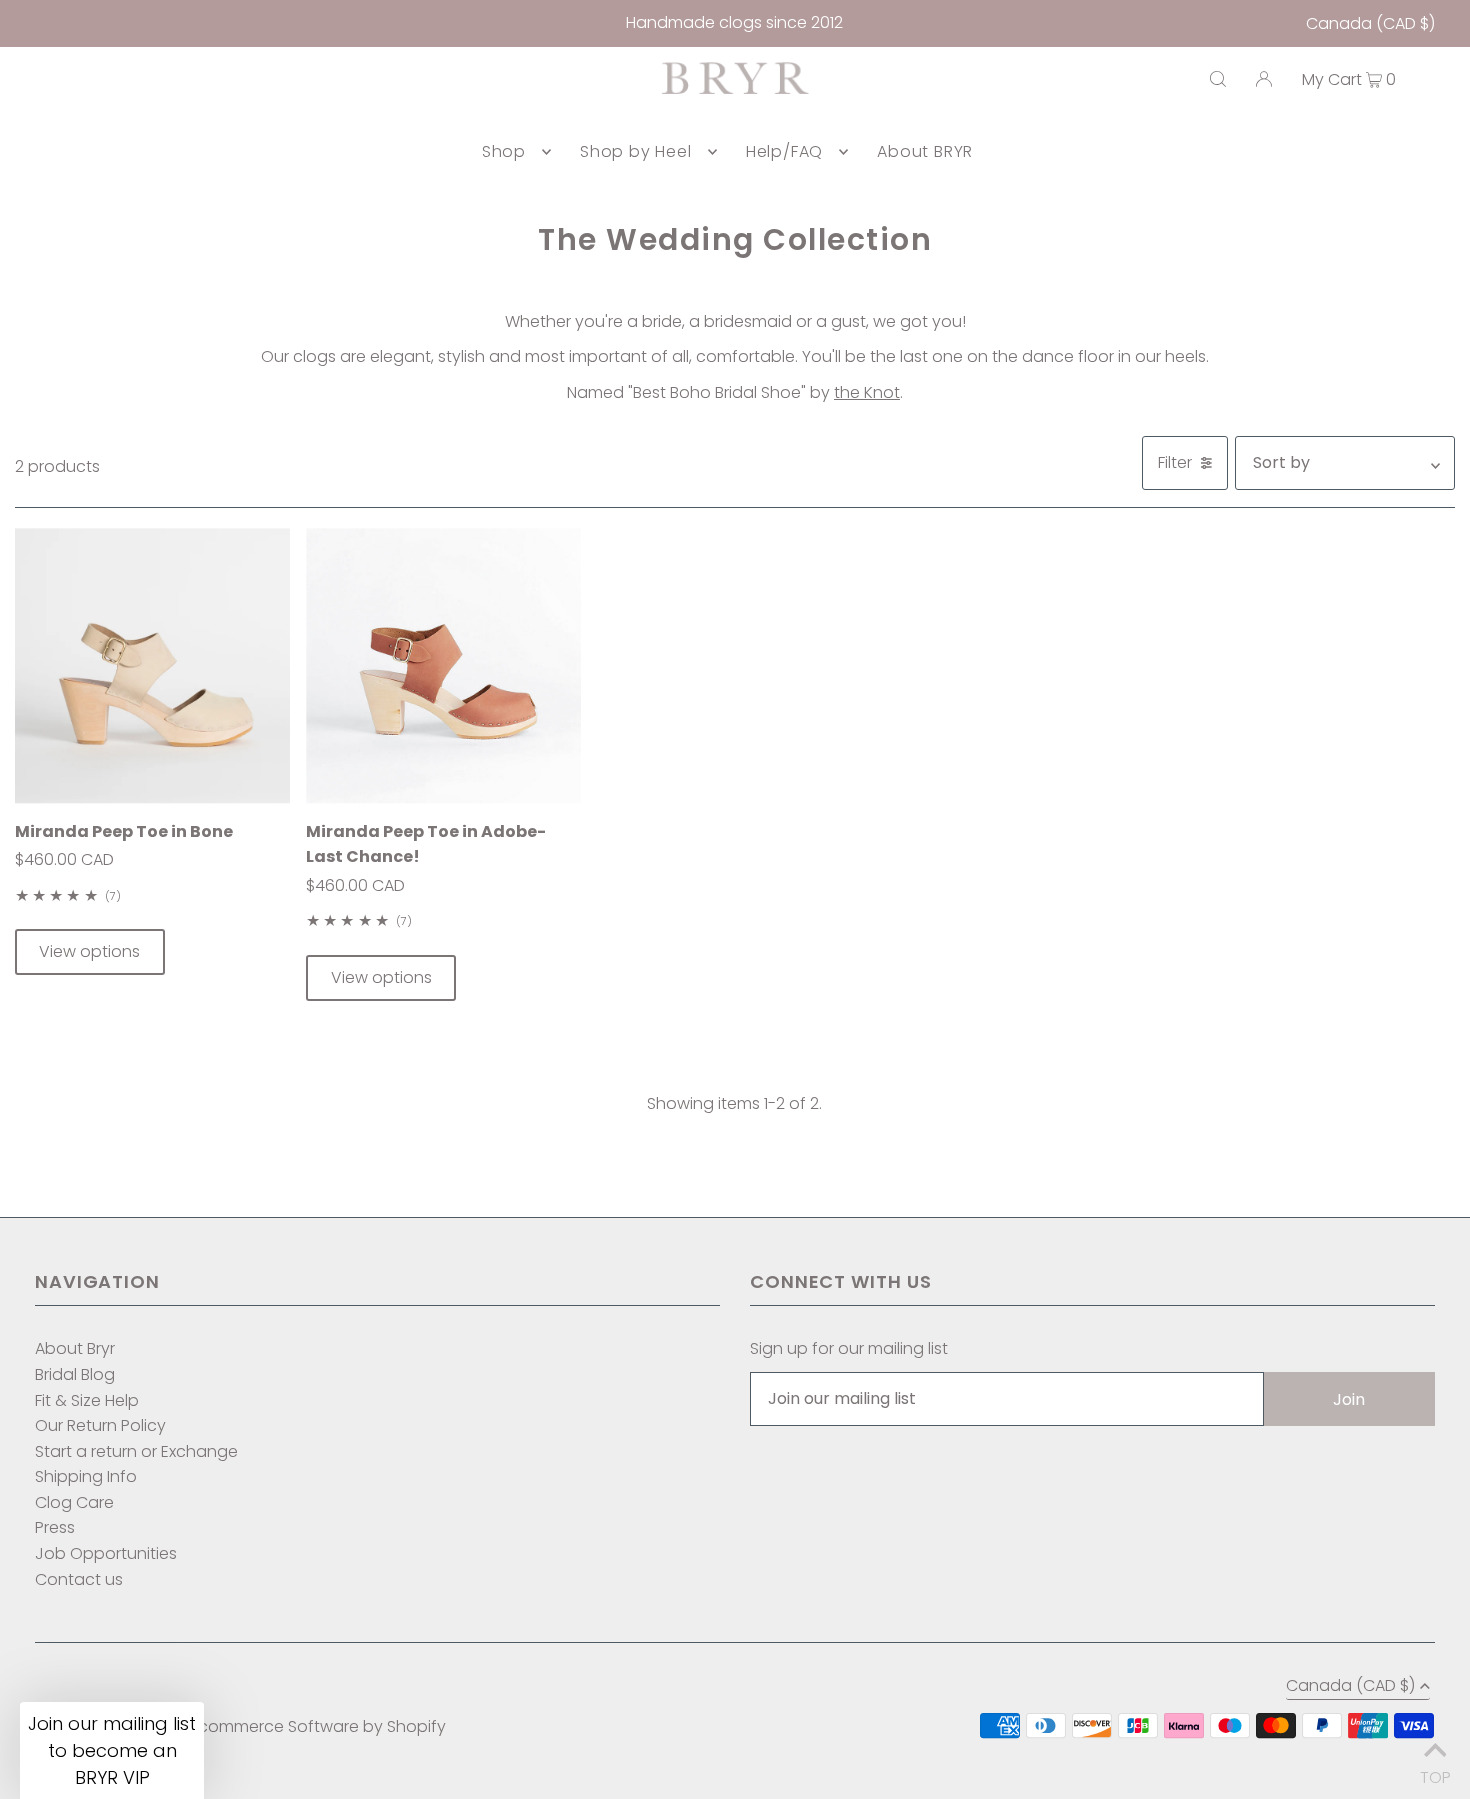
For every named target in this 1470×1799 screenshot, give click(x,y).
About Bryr (75, 1348)
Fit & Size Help (87, 1400)
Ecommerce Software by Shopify (318, 1726)
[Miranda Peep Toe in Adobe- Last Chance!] (443, 665)
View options (89, 951)
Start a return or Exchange (136, 1451)
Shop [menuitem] (504, 151)
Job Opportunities (106, 1553)
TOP (1435, 1772)
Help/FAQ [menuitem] (784, 151)
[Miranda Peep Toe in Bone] (152, 665)
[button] (112, 1750)
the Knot (867, 392)
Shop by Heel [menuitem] (636, 151)
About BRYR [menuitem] (925, 151)
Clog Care (74, 1502)
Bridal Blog (75, 1374)
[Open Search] (1218, 79)
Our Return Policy (100, 1425)
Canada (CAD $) (1370, 23)
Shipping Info (86, 1476)
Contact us (79, 1579)
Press (55, 1527)
